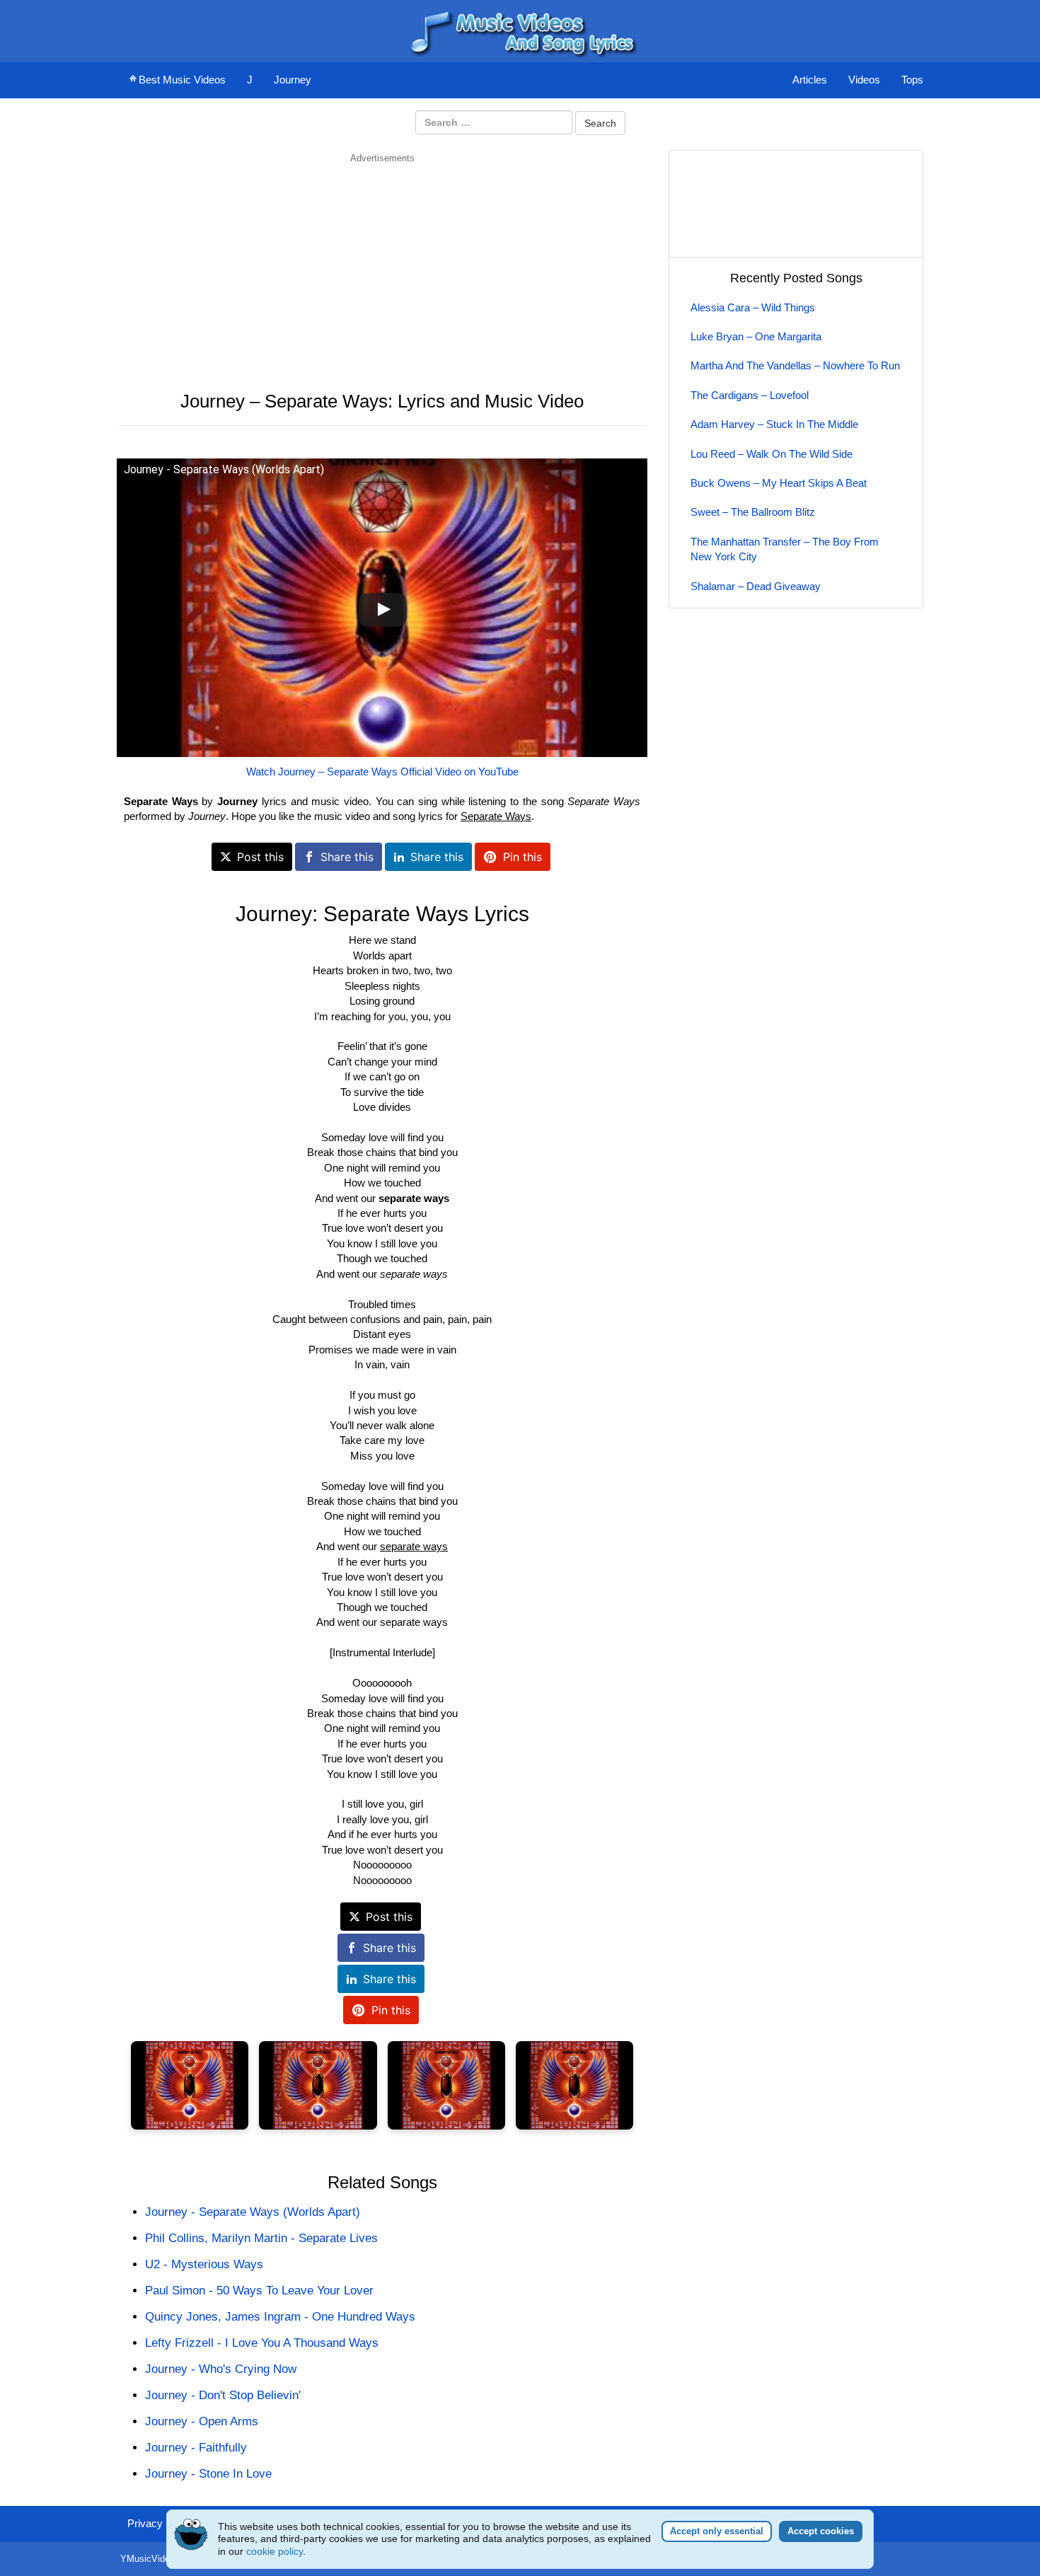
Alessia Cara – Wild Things (753, 307)
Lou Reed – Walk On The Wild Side (772, 454)
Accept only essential (717, 2531)
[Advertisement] (382, 264)
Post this (260, 857)
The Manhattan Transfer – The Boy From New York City (785, 549)
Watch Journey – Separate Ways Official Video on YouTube (382, 772)
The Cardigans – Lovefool (750, 395)
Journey (293, 80)
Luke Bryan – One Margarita (756, 336)
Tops (912, 80)
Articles (810, 80)
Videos (864, 80)
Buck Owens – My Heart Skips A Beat (779, 483)
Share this (347, 857)
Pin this (522, 857)
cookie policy (275, 2551)
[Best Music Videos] (520, 30)
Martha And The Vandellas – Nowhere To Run (795, 365)
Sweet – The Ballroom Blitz (753, 512)
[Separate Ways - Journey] (190, 2085)
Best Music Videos (182, 80)
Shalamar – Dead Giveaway (756, 586)
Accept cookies (821, 2531)
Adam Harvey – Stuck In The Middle (774, 424)
